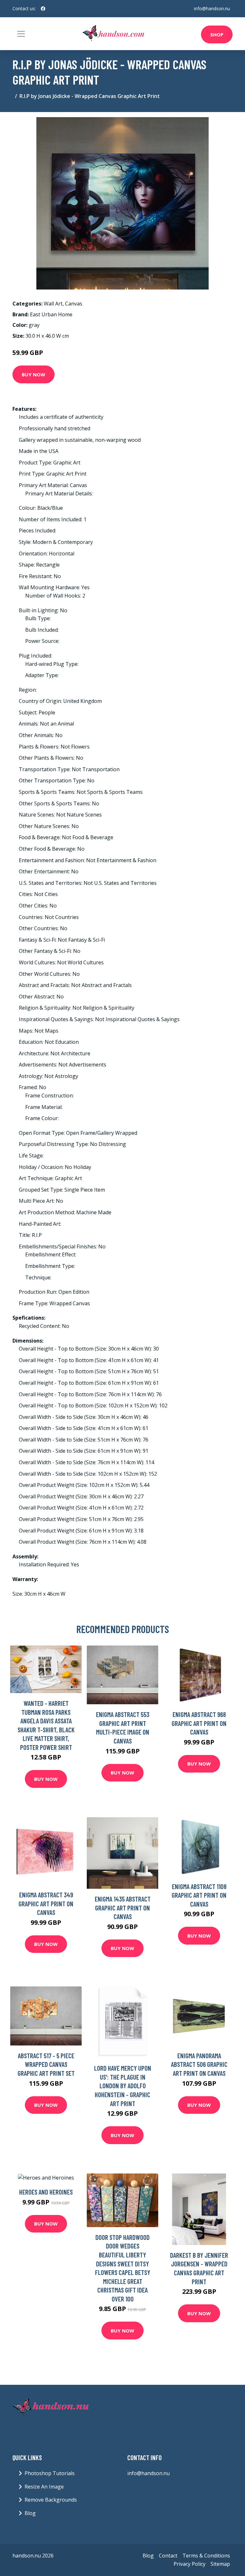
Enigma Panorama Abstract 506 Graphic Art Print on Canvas (199, 2064)
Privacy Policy (189, 2564)
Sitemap (220, 2564)
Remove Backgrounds (51, 2500)
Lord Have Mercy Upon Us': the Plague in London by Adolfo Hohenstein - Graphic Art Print (123, 2086)
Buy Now (33, 374)
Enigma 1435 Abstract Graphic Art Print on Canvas (123, 1908)
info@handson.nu (212, 8)
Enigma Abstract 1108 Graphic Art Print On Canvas (199, 1895)
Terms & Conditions (206, 2556)
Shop (217, 34)
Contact (168, 2556)
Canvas (74, 304)
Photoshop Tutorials (50, 2473)
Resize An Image (44, 2487)
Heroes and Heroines (46, 2192)
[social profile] (43, 9)
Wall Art (53, 304)
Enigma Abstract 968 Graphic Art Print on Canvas (199, 1723)
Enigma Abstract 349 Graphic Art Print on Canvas (46, 1903)
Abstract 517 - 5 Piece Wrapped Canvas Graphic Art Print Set (46, 2064)
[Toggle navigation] (21, 34)
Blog (30, 2513)
